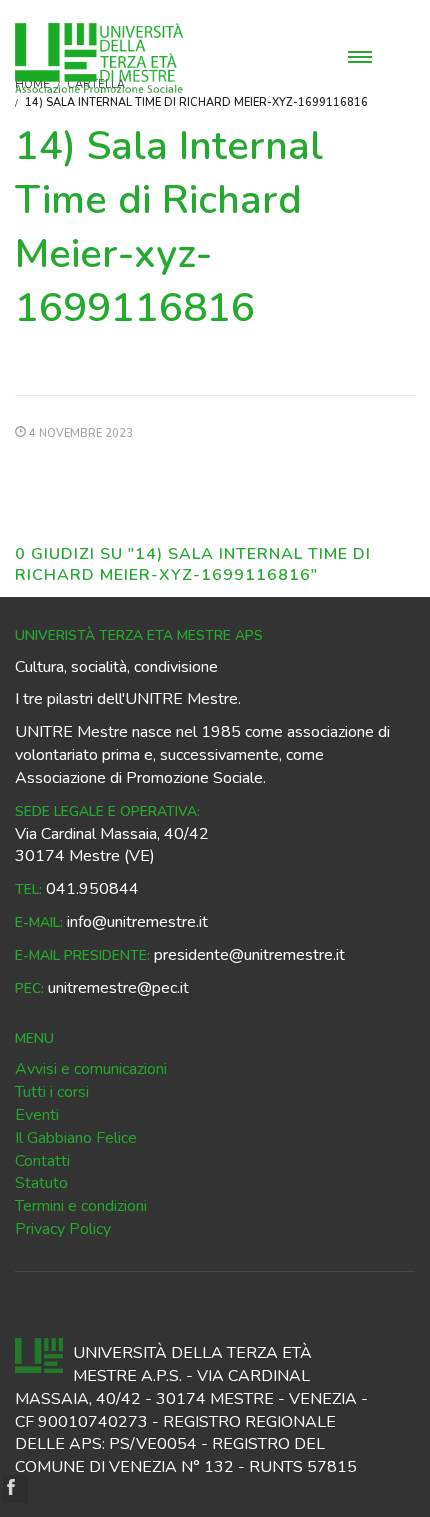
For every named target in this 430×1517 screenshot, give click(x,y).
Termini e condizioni (81, 1206)
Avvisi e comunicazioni (91, 1069)
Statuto (41, 1183)
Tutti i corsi (52, 1092)
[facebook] (15, 1489)
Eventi (37, 1115)
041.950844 (92, 889)
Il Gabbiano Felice (76, 1138)
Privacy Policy (63, 1229)
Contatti (42, 1161)
